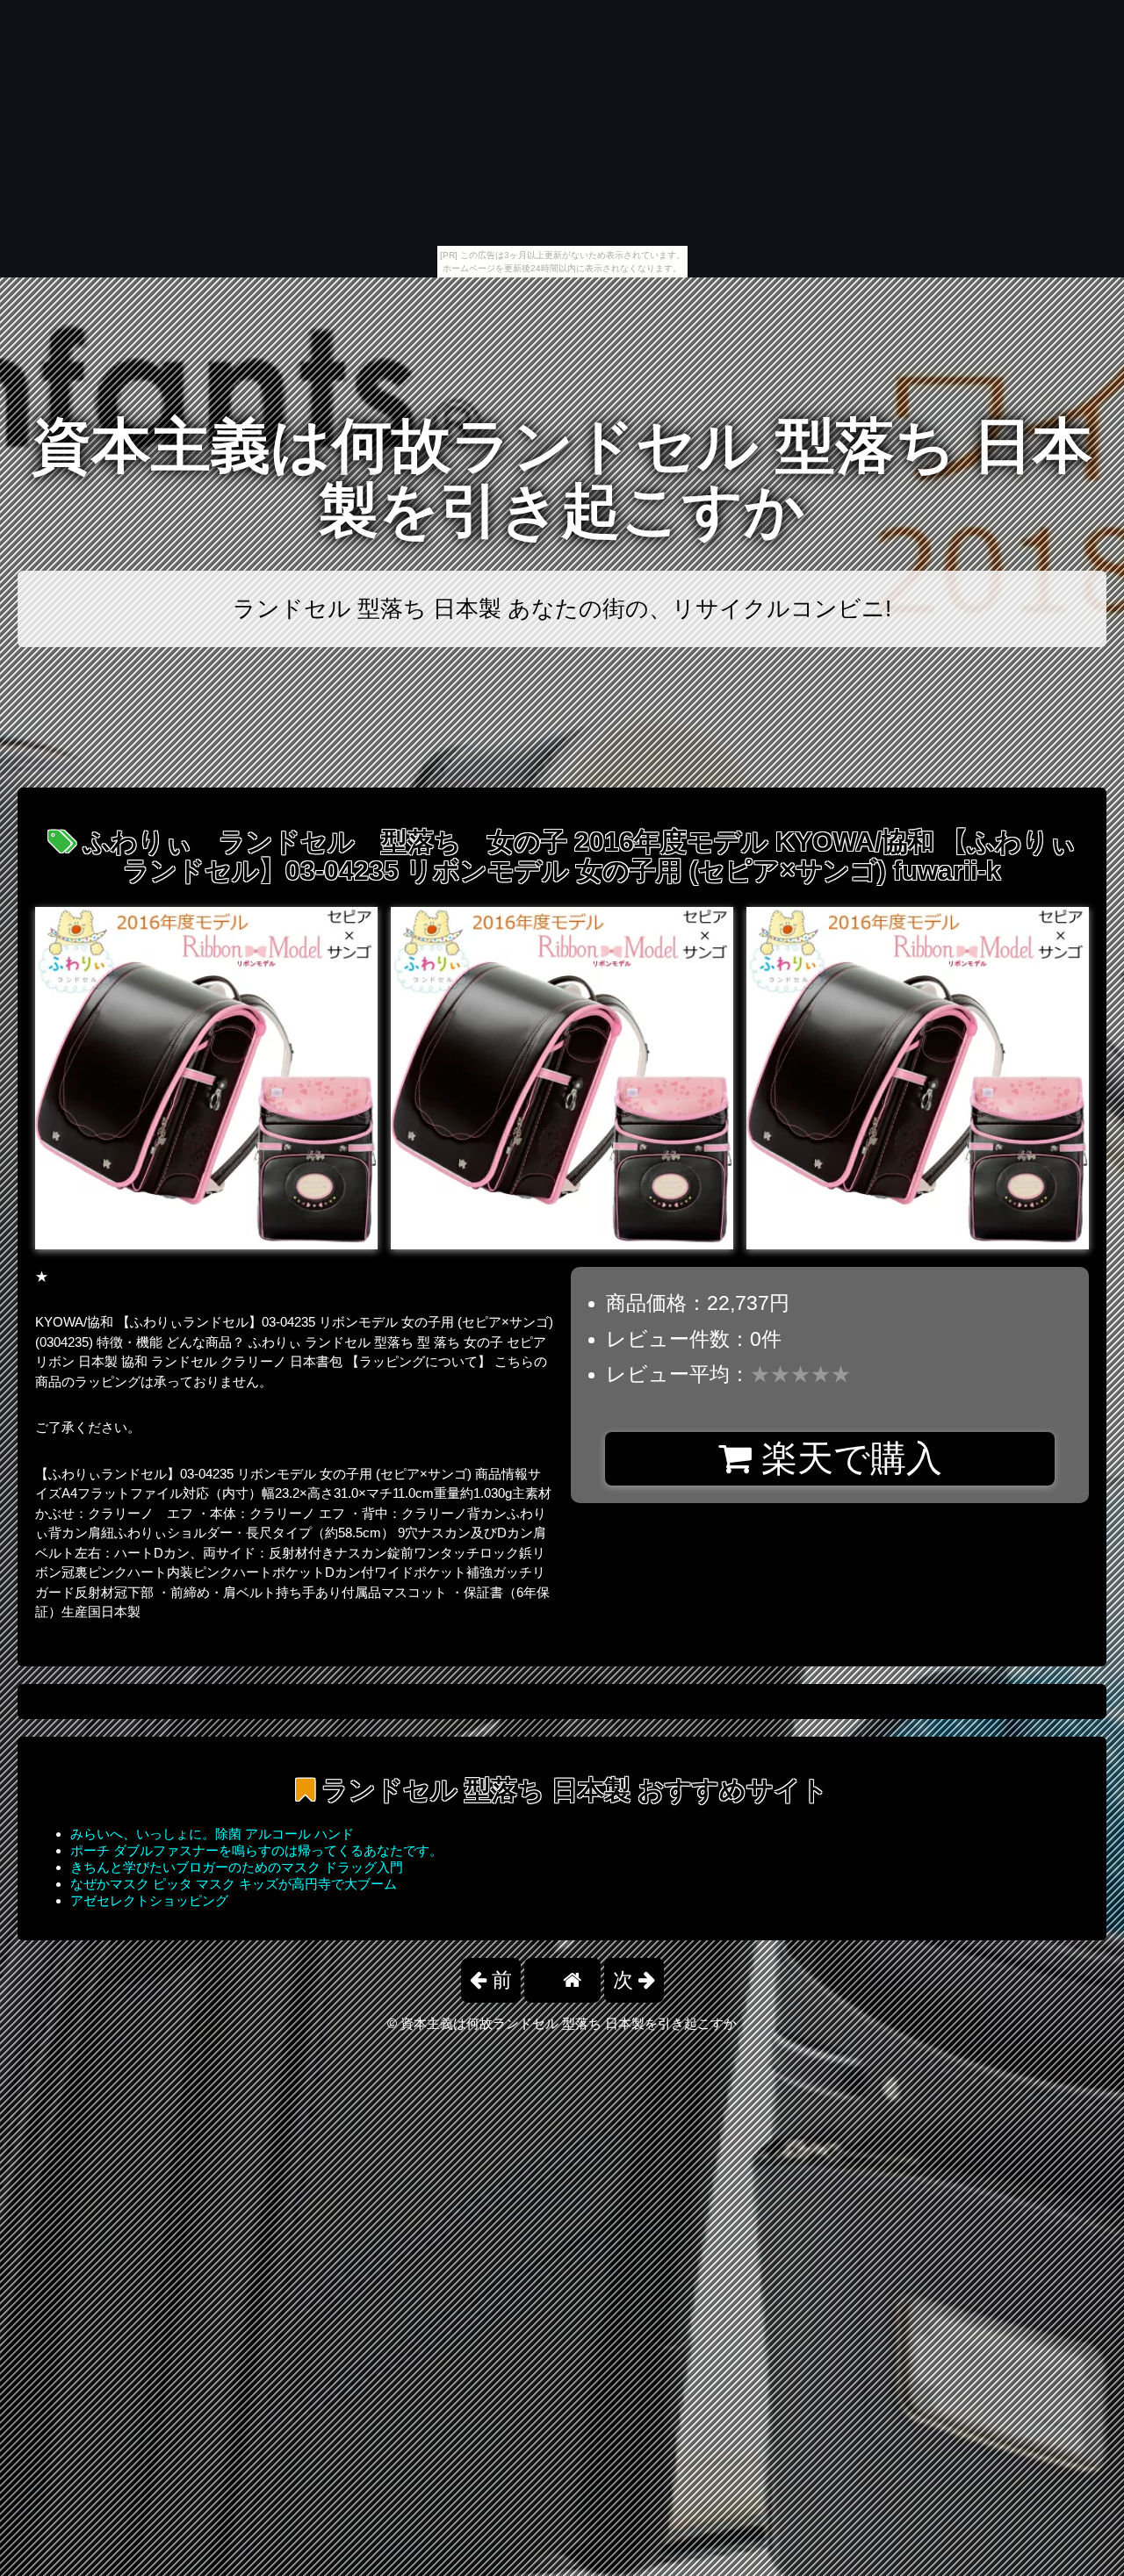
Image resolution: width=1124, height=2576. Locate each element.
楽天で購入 (847, 1458)
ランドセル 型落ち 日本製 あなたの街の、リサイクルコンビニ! (562, 608)
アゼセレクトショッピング (149, 1900)
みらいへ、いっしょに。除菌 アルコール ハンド (212, 1834)
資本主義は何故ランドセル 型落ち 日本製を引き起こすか (562, 478)
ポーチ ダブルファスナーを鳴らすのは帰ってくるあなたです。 (256, 1850)
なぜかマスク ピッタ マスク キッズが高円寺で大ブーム (234, 1884)
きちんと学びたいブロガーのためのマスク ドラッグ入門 (237, 1867)
